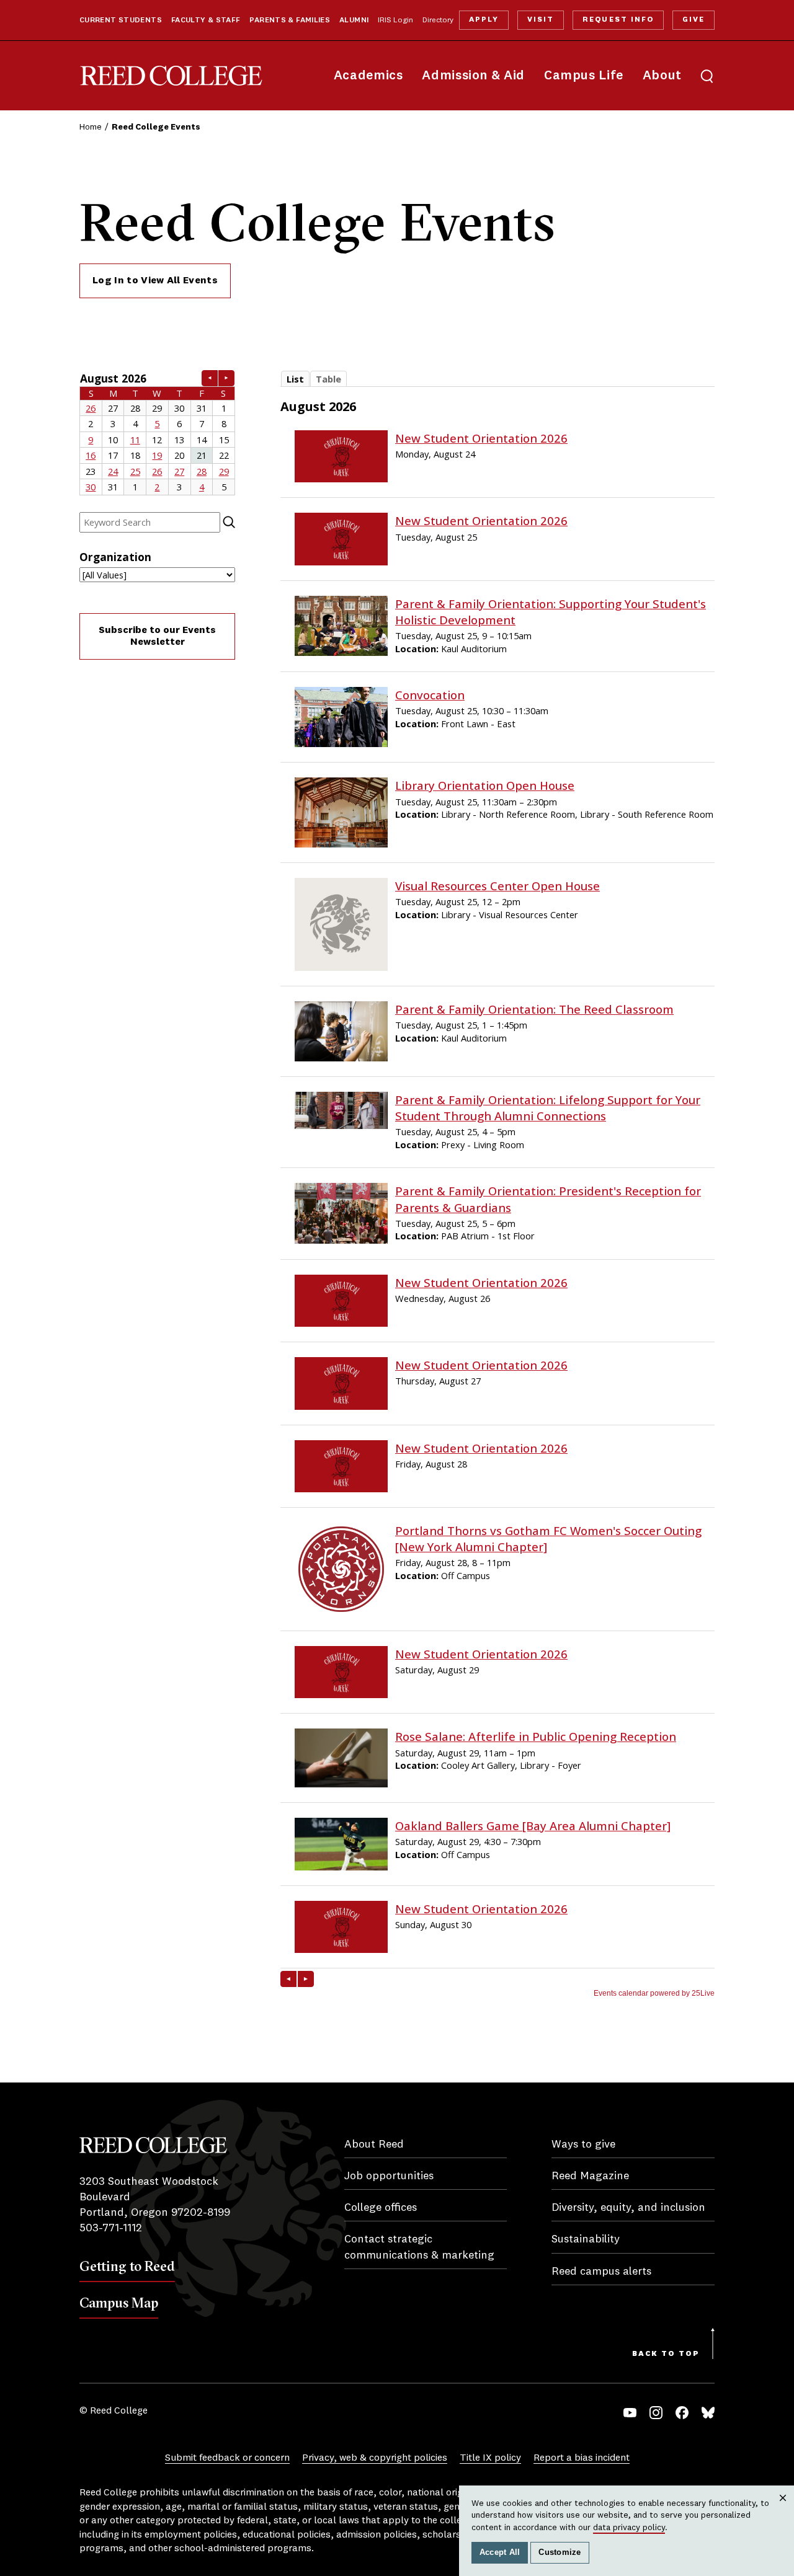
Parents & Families (290, 20)
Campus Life (584, 76)
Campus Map (119, 2303)
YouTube (630, 2413)
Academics (368, 76)
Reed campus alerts (601, 2272)
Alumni (354, 20)
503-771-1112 (111, 2228)
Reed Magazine (590, 2176)
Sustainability (586, 2239)
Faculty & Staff (206, 20)
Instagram (656, 2413)
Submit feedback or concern (227, 2458)
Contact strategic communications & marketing (419, 2247)
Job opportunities (389, 2176)
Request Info (618, 20)
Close (783, 2510)
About (662, 76)
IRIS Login (395, 20)
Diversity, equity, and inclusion (628, 2208)
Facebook (682, 2413)
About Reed (374, 2144)
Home (91, 127)
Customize (560, 2552)
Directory (438, 20)
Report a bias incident (582, 2458)
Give (694, 20)
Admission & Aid (473, 76)
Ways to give (583, 2144)
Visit (541, 20)
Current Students (121, 20)
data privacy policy (629, 2528)
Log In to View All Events (155, 281)
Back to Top (666, 2354)
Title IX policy (490, 2458)
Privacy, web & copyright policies (375, 2458)
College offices (381, 2208)
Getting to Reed (127, 2266)
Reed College (171, 76)
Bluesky (708, 2413)
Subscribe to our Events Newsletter (157, 636)
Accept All (500, 2552)
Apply (484, 20)
